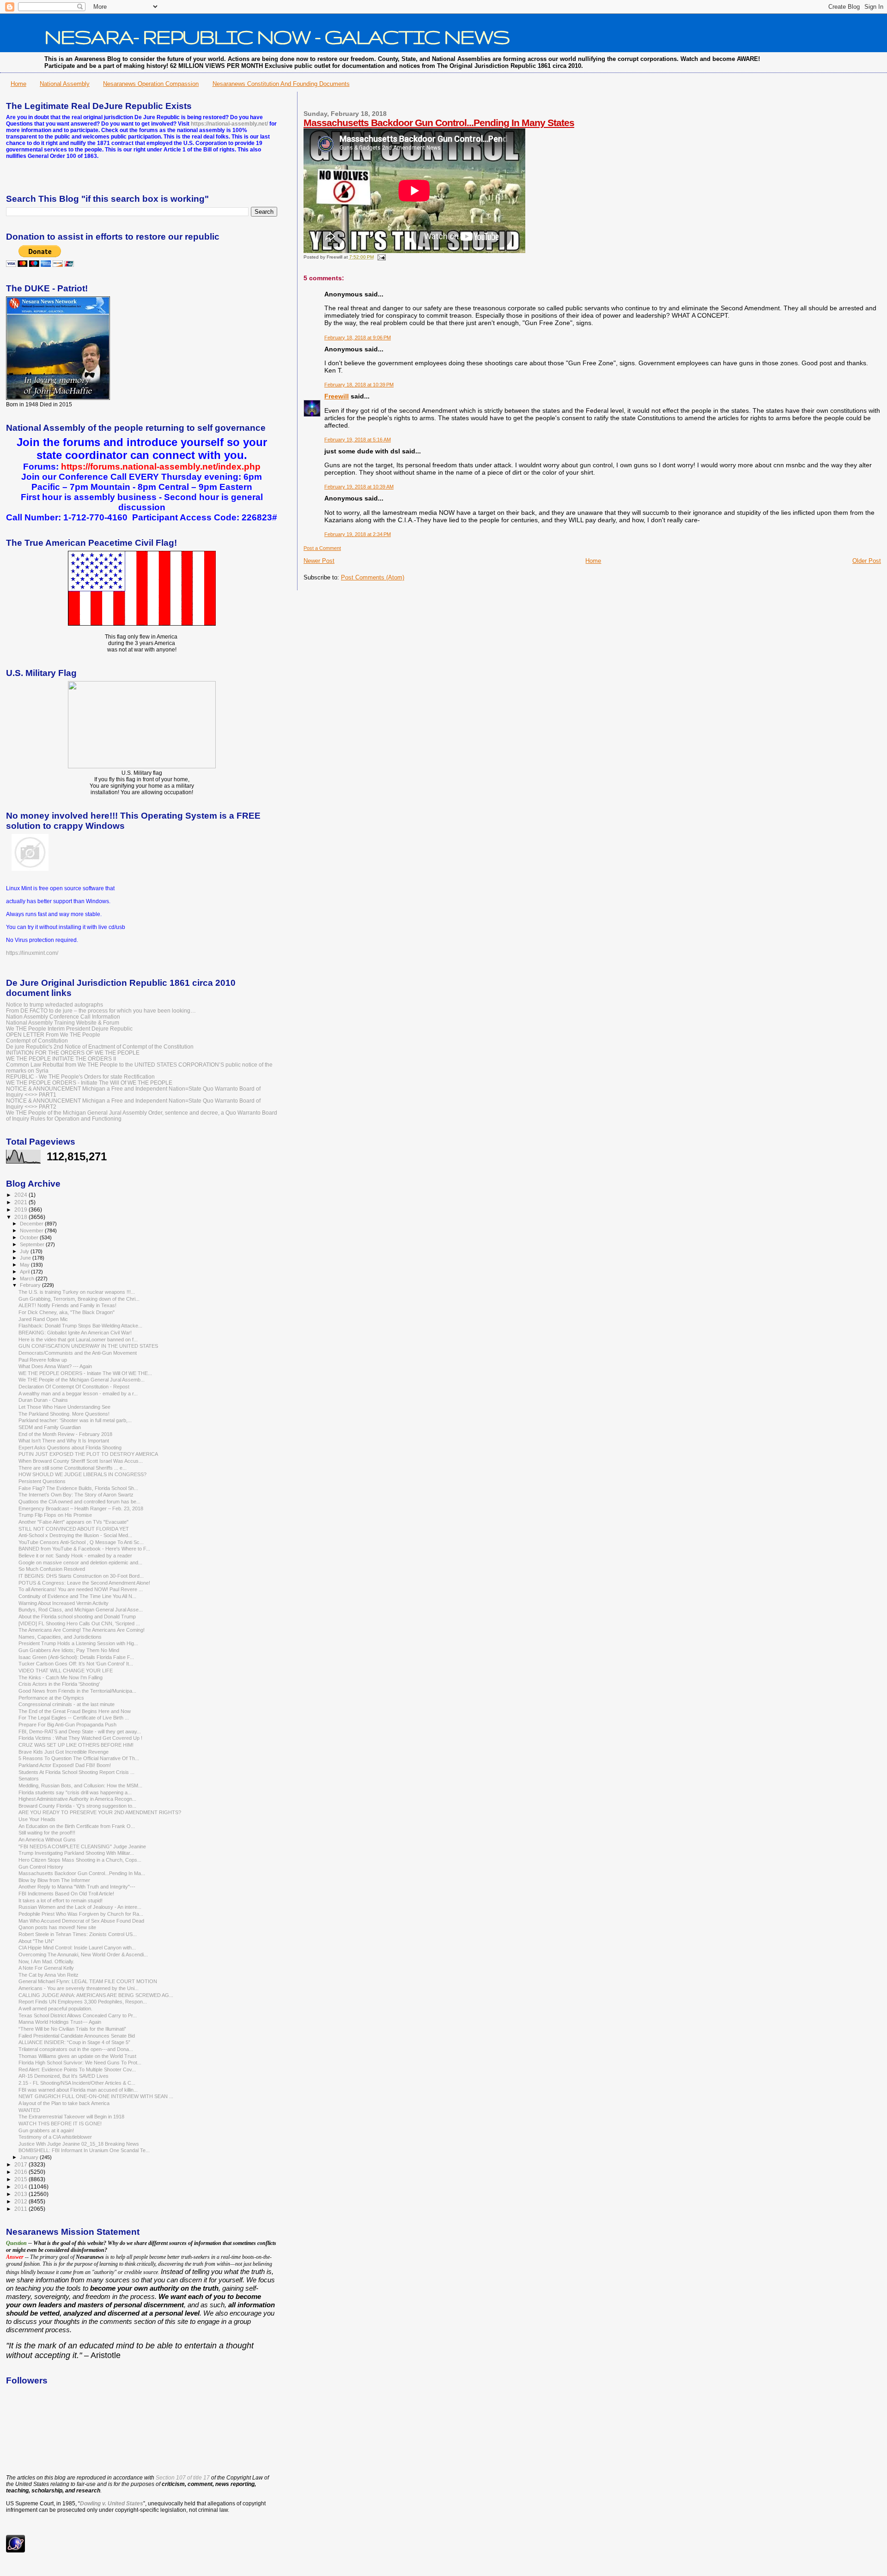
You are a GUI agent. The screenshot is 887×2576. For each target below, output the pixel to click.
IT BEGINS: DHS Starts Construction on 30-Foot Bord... (81, 1576)
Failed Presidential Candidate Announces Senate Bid (77, 2036)
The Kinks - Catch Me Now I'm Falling (61, 1677)
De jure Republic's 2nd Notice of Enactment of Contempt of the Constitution (100, 1047)
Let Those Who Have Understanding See (64, 1407)
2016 (21, 2172)
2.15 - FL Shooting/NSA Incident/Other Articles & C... (77, 2083)
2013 (21, 2194)
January (30, 2157)
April (25, 1272)
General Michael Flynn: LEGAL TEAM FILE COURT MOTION (88, 1981)
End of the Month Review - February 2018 (65, 1434)
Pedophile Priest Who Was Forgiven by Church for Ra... (81, 1914)
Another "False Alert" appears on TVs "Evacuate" (73, 1522)
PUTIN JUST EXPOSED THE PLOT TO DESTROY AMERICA (88, 1454)
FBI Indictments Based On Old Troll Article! (66, 1894)
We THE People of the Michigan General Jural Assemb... (82, 1380)
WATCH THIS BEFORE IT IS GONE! (60, 2124)
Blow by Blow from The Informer (54, 1880)
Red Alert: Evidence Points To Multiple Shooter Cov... (77, 2069)
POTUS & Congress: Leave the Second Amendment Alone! (84, 1583)
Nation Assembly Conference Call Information (63, 1017)
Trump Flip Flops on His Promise (55, 1515)
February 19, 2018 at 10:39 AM (359, 487)
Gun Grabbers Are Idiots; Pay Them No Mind (69, 1650)
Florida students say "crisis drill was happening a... (75, 1792)
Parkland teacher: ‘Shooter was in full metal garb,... (75, 1420)
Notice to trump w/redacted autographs (55, 1004)
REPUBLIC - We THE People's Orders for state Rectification (80, 1077)
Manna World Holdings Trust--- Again (60, 2022)
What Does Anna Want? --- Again (55, 1366)
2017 (21, 2164)
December (32, 1224)
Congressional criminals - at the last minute (67, 1704)
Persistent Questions (42, 1481)
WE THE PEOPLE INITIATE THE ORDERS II (61, 1059)
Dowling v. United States (112, 2504)
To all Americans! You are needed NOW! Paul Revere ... (81, 1589)
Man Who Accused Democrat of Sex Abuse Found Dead (81, 1921)
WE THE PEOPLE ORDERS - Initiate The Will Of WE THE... (85, 1373)
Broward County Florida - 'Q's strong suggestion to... (77, 1806)
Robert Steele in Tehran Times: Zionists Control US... (78, 1934)
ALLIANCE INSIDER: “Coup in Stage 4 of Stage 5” (74, 2042)
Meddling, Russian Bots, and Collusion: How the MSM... (80, 1786)
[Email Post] (380, 257)
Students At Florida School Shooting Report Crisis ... (76, 1772)
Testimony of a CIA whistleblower (55, 2137)
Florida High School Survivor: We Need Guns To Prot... (80, 2063)
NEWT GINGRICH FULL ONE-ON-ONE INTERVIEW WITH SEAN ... (96, 2096)
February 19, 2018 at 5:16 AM (358, 440)
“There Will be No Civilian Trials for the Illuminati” (72, 2029)
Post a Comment (322, 548)
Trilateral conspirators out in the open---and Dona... (76, 2049)
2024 (21, 1195)
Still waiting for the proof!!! (47, 1833)
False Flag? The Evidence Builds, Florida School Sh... (78, 1488)
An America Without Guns (47, 1840)
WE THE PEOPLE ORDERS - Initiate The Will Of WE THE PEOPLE (89, 1083)
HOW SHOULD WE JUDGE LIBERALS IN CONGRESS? (82, 1474)
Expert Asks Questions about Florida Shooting (70, 1448)
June (26, 1258)
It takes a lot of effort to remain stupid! (61, 1900)
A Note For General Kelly (46, 1968)
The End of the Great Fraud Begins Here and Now (75, 1711)
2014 (21, 2187)
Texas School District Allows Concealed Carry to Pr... (78, 2015)
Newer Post (319, 561)
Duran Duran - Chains (43, 1400)
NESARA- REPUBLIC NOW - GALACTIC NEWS (277, 36)
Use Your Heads (37, 1819)
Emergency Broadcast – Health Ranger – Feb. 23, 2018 (81, 1508)
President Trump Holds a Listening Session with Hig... (78, 1643)
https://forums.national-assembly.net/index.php (161, 467)
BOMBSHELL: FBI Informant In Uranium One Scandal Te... (84, 2150)
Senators (29, 1779)
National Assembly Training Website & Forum (63, 1023)
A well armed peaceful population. (55, 2009)
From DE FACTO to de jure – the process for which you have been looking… (101, 1010)
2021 (21, 1202)
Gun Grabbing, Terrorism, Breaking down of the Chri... (79, 1299)
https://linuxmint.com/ (32, 953)
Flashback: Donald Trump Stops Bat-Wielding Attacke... (80, 1326)
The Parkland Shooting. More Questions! (64, 1414)
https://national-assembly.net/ (229, 124)
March (28, 1279)
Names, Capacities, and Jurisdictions (60, 1637)
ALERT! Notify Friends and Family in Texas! (67, 1305)
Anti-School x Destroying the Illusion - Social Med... (75, 1535)
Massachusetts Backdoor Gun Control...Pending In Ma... (82, 1873)
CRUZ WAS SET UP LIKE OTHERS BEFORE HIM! (76, 1745)
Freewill (337, 396)
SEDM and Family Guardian (50, 1427)
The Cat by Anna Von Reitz (49, 1975)
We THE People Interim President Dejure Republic (69, 1029)
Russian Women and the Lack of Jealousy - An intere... (80, 1907)
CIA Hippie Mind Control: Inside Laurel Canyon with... (77, 1948)
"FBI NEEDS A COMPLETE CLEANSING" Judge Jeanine (82, 1846)
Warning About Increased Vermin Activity (64, 1603)
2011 (21, 2209)
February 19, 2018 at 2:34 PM (358, 534)
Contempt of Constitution (37, 1041)
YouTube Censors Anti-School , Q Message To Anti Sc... (81, 1542)
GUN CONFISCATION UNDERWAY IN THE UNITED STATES (88, 1346)
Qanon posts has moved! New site (57, 1927)
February (31, 1285)
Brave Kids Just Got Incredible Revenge (64, 1752)
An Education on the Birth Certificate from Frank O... (77, 1826)
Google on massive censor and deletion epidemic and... (80, 1562)
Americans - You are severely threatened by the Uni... (79, 1988)
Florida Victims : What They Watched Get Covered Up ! (80, 1738)
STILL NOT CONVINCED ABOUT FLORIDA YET (74, 1529)
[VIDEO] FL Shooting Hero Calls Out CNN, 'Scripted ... (79, 1623)
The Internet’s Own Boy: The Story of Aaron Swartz (76, 1495)
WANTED (29, 2110)
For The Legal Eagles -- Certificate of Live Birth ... (74, 1718)
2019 (21, 1210)
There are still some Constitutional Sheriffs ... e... (73, 1468)
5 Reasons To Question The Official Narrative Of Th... (79, 1758)
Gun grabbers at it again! (46, 2130)
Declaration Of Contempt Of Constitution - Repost (74, 1387)
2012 (21, 2201)
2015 (21, 2179)
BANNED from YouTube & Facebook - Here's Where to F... (84, 1549)
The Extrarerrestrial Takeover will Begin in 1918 (71, 2117)
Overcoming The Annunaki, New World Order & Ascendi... (83, 1955)
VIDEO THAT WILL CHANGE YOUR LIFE (66, 1671)
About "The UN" (36, 1941)
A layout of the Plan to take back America (64, 2103)
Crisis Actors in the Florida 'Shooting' (59, 1684)
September (33, 1244)
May (25, 1265)
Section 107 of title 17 (183, 2478)
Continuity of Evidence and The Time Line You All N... (77, 1596)
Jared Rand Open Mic (43, 1319)
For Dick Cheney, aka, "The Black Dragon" (67, 1312)
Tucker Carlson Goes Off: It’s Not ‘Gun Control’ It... (76, 1664)
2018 (21, 1217)
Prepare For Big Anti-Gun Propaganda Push (67, 1725)
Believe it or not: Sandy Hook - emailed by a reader (75, 1556)
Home (18, 84)
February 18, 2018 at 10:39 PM (359, 385)
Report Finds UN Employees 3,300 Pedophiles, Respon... (83, 2002)
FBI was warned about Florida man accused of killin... (78, 2090)
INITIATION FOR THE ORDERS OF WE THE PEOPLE (73, 1053)
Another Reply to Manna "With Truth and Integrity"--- (77, 1887)
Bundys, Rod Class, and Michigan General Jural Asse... (81, 1610)
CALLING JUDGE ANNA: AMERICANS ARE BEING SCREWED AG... (96, 1995)
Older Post (867, 561)
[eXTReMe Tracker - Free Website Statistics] (15, 2551)
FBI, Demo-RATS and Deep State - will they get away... (80, 1731)
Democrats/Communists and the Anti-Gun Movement (78, 1353)
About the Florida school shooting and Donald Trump (77, 1617)
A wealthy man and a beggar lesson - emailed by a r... (78, 1394)
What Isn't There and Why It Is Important (64, 1441)
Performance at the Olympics (51, 1698)
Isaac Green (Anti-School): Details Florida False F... (76, 1657)
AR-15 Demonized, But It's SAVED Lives (64, 2076)
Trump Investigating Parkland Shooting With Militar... (76, 1853)
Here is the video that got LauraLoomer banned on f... (78, 1339)
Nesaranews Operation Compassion (151, 84)
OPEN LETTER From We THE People (53, 1035)
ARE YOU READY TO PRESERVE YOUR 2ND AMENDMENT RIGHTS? (100, 1812)
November (32, 1231)
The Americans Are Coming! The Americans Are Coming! (82, 1630)
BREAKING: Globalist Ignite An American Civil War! (75, 1333)
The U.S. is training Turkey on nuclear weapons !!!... (77, 1292)
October (30, 1237)
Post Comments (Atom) (373, 577)
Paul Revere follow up (43, 1360)
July (25, 1251)
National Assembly (65, 84)
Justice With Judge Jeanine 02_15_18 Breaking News (79, 2144)
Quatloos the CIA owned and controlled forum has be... (79, 1502)
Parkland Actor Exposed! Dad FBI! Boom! (65, 1765)
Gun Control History (41, 1867)
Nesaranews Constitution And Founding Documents (281, 84)
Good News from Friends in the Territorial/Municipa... (77, 1691)
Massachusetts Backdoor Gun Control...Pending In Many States (439, 123)
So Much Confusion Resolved (52, 1569)
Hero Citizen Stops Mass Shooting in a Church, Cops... (80, 1860)
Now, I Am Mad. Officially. (46, 1961)
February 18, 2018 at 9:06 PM (358, 338)
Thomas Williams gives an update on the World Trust (77, 2056)
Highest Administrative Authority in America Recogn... (77, 1799)
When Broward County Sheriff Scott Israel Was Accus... (81, 1461)
